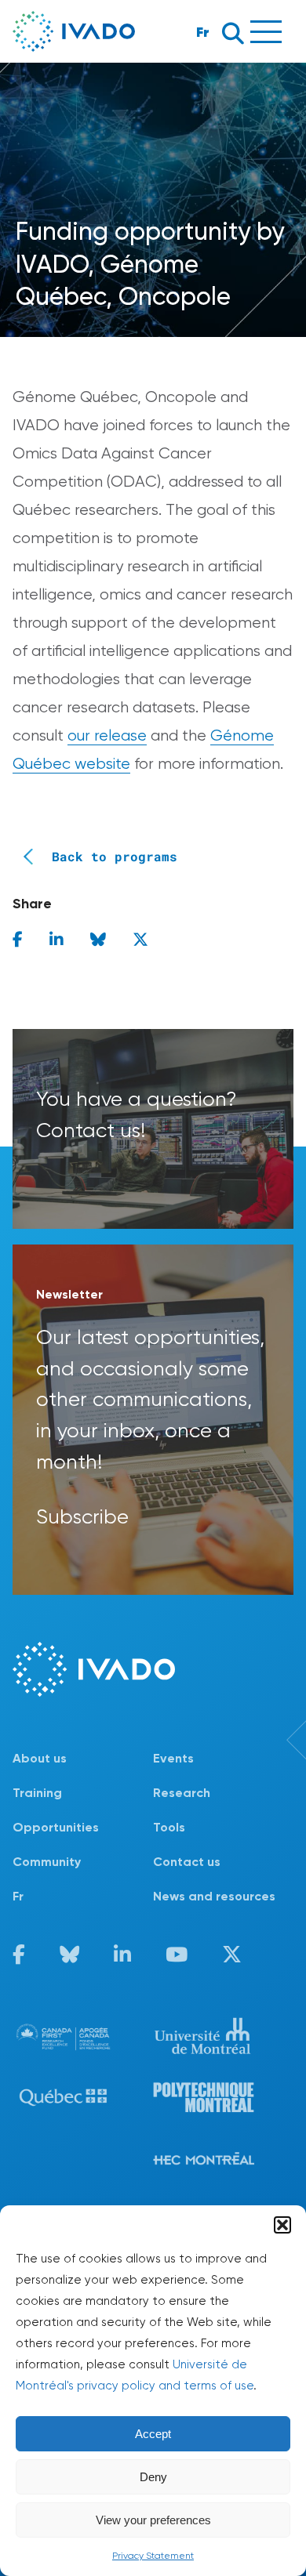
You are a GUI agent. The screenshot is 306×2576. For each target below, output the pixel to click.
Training (37, 1793)
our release (107, 735)
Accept (153, 2434)
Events (173, 1758)
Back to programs (115, 856)
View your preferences (153, 2520)
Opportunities (56, 1827)
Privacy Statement (153, 2556)
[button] (282, 2225)
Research (182, 1793)
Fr (203, 32)
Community (47, 1862)
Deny (153, 2477)
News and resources (214, 1896)
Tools (169, 1827)
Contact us (187, 1862)
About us (40, 1758)
